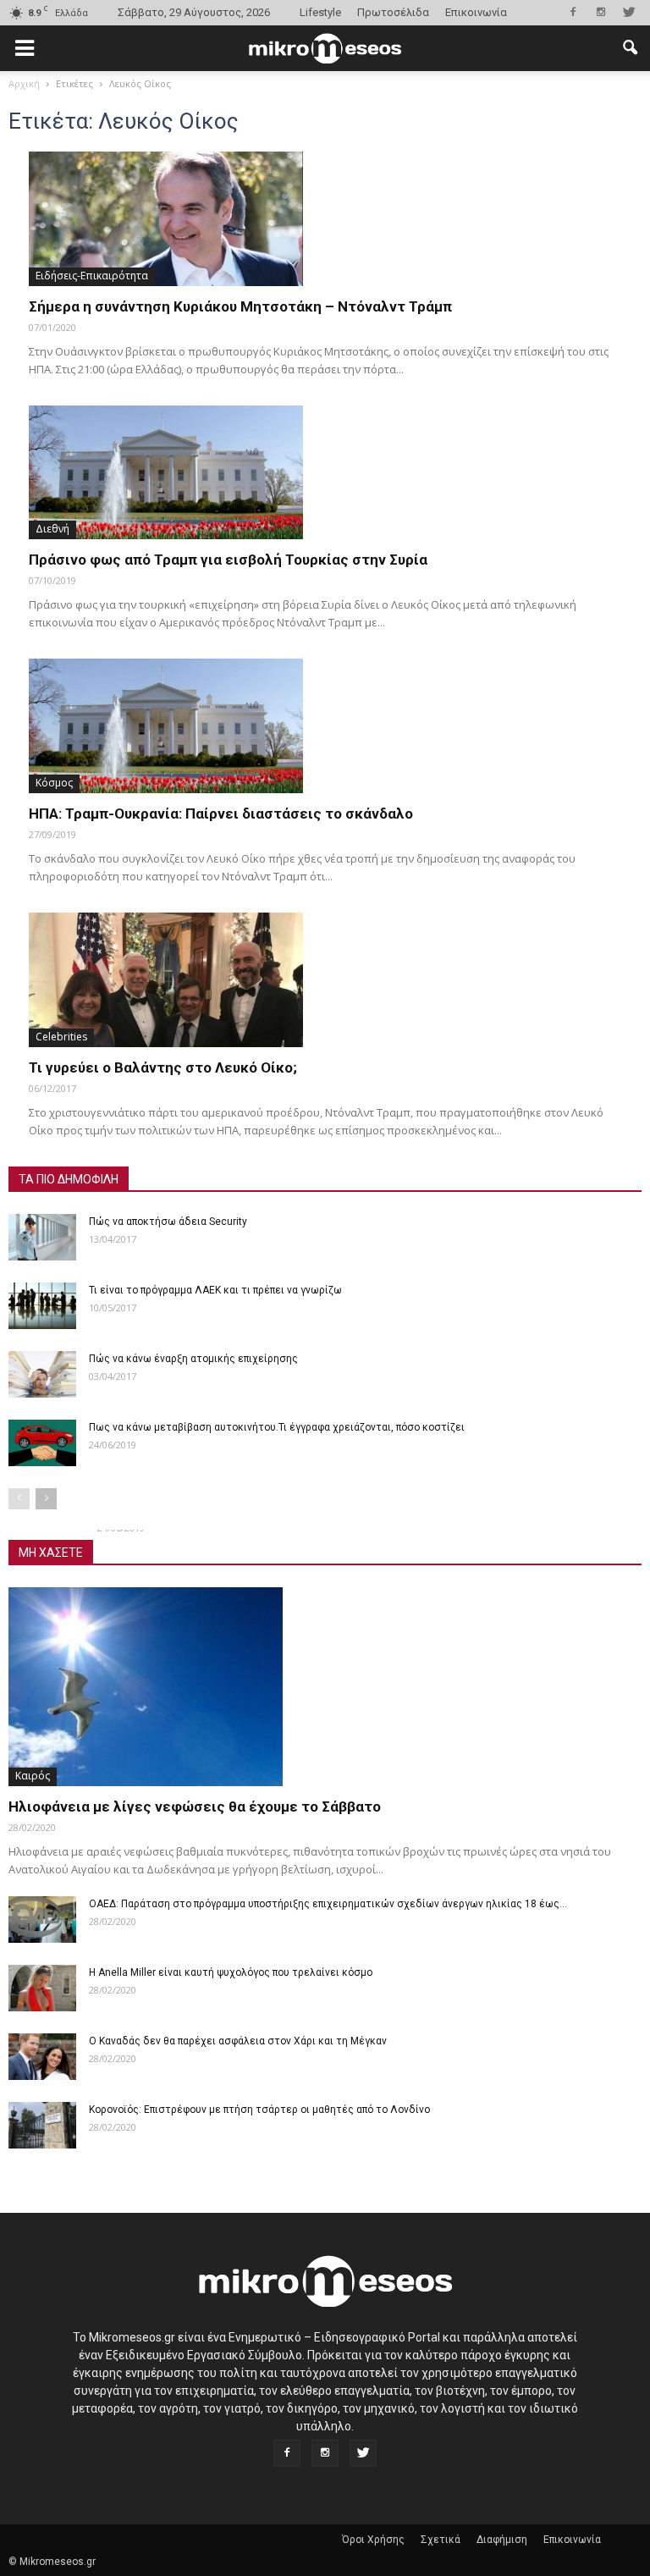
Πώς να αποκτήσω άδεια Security (168, 1222)
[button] (630, 48)
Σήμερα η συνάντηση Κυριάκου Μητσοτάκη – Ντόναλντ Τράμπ (240, 306)
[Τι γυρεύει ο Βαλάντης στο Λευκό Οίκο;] (325, 980)
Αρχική (24, 83)
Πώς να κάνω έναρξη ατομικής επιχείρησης (193, 1359)
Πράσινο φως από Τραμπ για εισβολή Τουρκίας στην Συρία (228, 560)
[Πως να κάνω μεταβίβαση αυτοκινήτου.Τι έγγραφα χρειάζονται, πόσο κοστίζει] (42, 1443)
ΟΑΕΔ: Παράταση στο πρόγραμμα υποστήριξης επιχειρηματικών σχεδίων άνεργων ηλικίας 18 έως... (328, 1904)
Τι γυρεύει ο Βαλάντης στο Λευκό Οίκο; (163, 1067)
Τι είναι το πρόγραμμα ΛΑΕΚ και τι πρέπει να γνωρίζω (215, 1290)
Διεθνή (52, 529)
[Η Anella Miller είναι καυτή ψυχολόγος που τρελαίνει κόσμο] (42, 1988)
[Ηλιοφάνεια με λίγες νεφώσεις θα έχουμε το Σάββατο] (325, 1687)
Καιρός (33, 1776)
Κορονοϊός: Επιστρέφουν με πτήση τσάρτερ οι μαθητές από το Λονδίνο (259, 2110)
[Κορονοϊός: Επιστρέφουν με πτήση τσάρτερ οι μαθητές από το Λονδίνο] (42, 2125)
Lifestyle (320, 12)
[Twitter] (629, 12)
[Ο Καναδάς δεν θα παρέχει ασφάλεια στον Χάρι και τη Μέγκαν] (42, 2057)
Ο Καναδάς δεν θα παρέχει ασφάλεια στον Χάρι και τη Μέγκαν (238, 2041)
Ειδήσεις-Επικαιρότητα (92, 276)
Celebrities (61, 1037)
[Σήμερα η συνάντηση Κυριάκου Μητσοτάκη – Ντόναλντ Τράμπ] (325, 219)
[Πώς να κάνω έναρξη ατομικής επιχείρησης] (42, 1374)
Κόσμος (54, 783)
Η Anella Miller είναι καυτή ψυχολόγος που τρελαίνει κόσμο (231, 1972)
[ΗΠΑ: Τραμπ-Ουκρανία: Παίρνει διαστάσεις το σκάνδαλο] (325, 726)
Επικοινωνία (476, 12)
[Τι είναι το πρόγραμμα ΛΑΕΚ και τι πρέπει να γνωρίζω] (42, 1306)
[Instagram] (601, 12)
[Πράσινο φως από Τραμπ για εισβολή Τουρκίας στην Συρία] (325, 473)
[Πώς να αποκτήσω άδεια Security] (42, 1237)
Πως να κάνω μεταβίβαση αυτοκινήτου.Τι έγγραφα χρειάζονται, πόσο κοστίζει (277, 1427)
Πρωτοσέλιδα (393, 12)
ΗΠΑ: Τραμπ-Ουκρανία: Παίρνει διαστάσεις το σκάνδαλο (221, 814)
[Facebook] (573, 12)
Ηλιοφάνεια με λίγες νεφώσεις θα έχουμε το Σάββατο (195, 1807)
